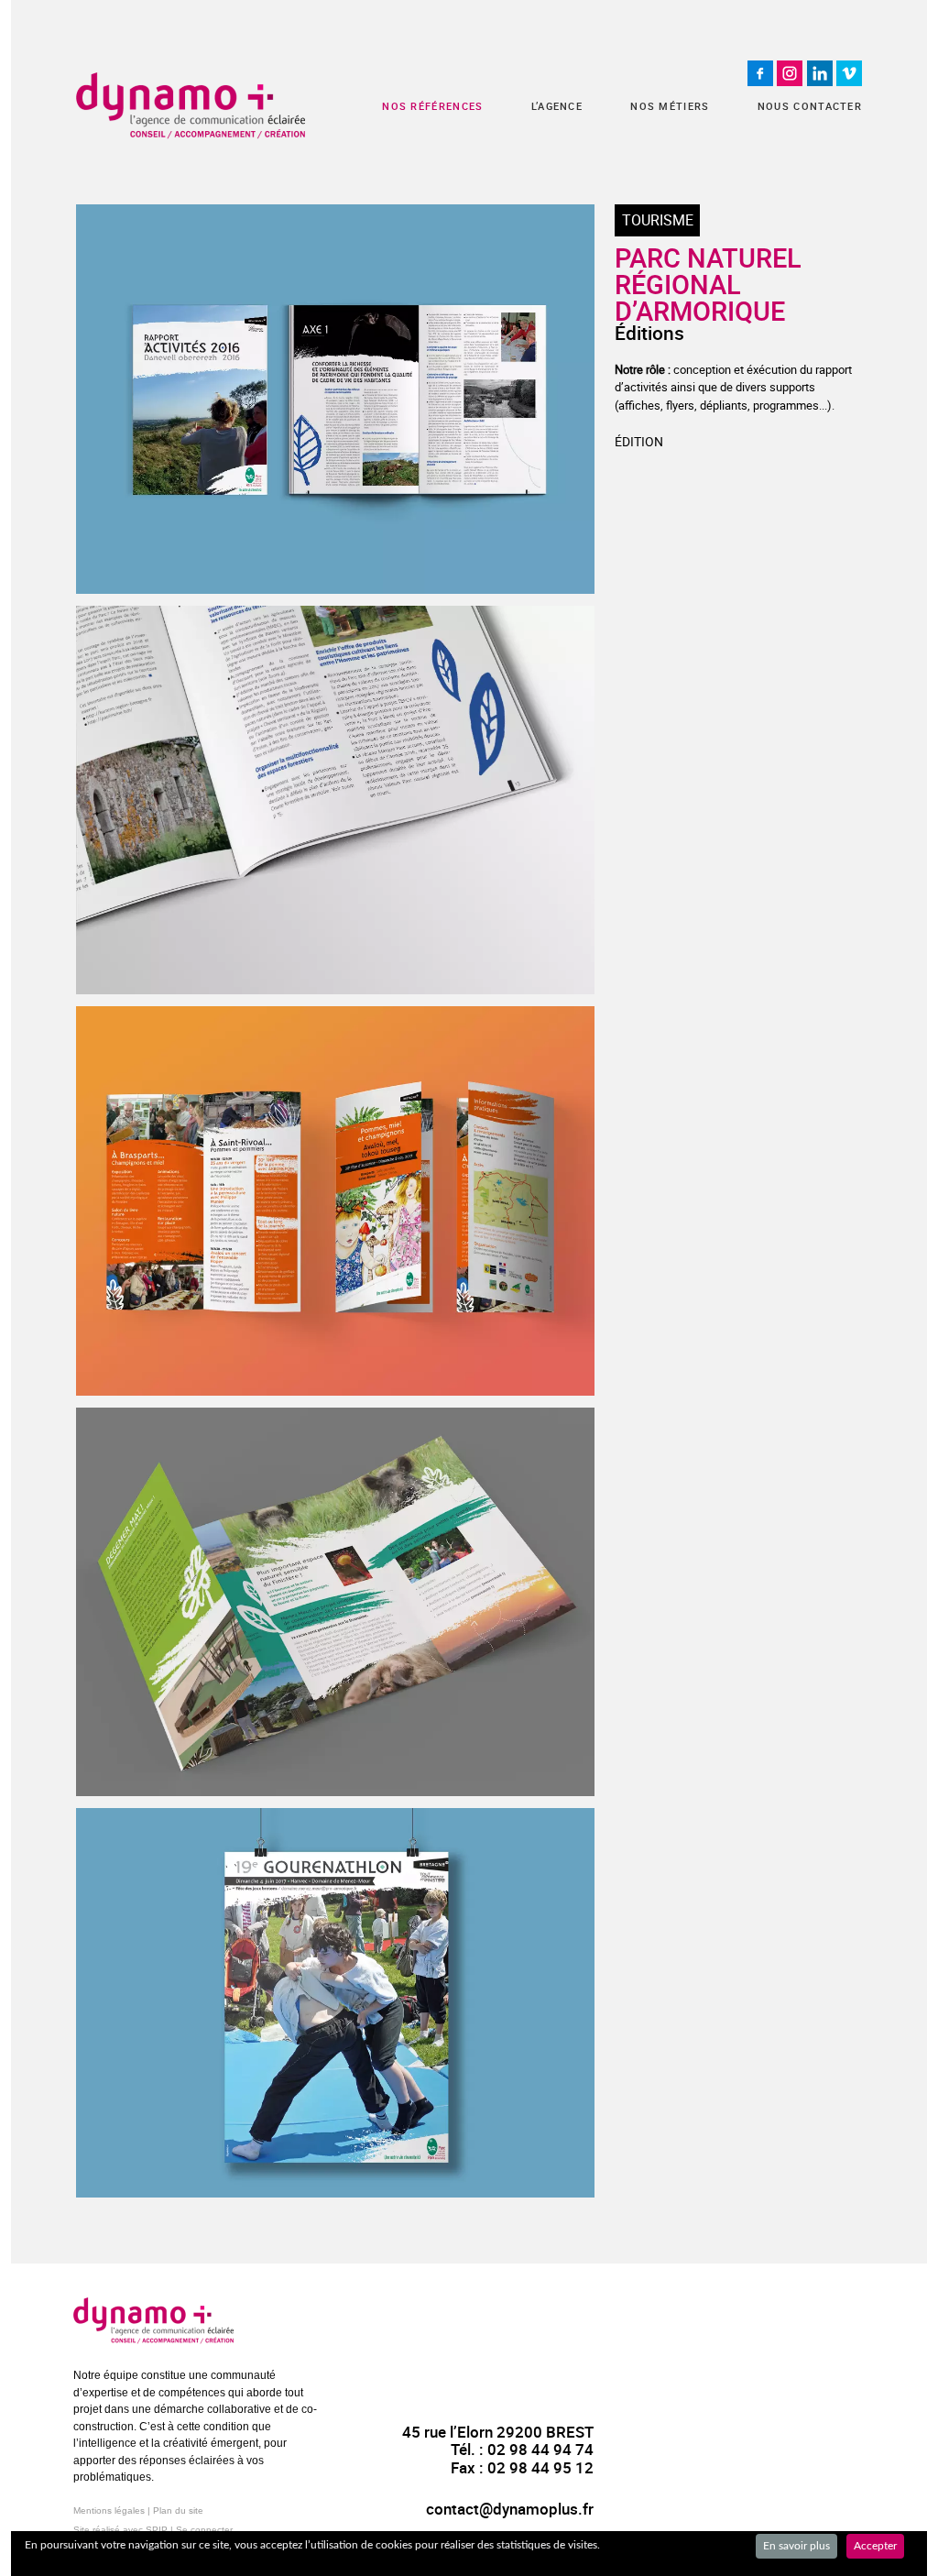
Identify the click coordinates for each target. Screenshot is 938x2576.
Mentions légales (109, 2510)
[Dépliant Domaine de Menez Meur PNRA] (335, 1602)
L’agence (557, 106)
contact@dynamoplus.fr (510, 2509)
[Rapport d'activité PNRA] (335, 399)
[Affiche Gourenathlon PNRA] (335, 2003)
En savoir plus (796, 2546)
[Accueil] (191, 106)
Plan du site (178, 2510)
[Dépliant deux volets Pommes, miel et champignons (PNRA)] (335, 1201)
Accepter (875, 2546)
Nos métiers (670, 106)
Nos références (432, 106)
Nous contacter (810, 106)
